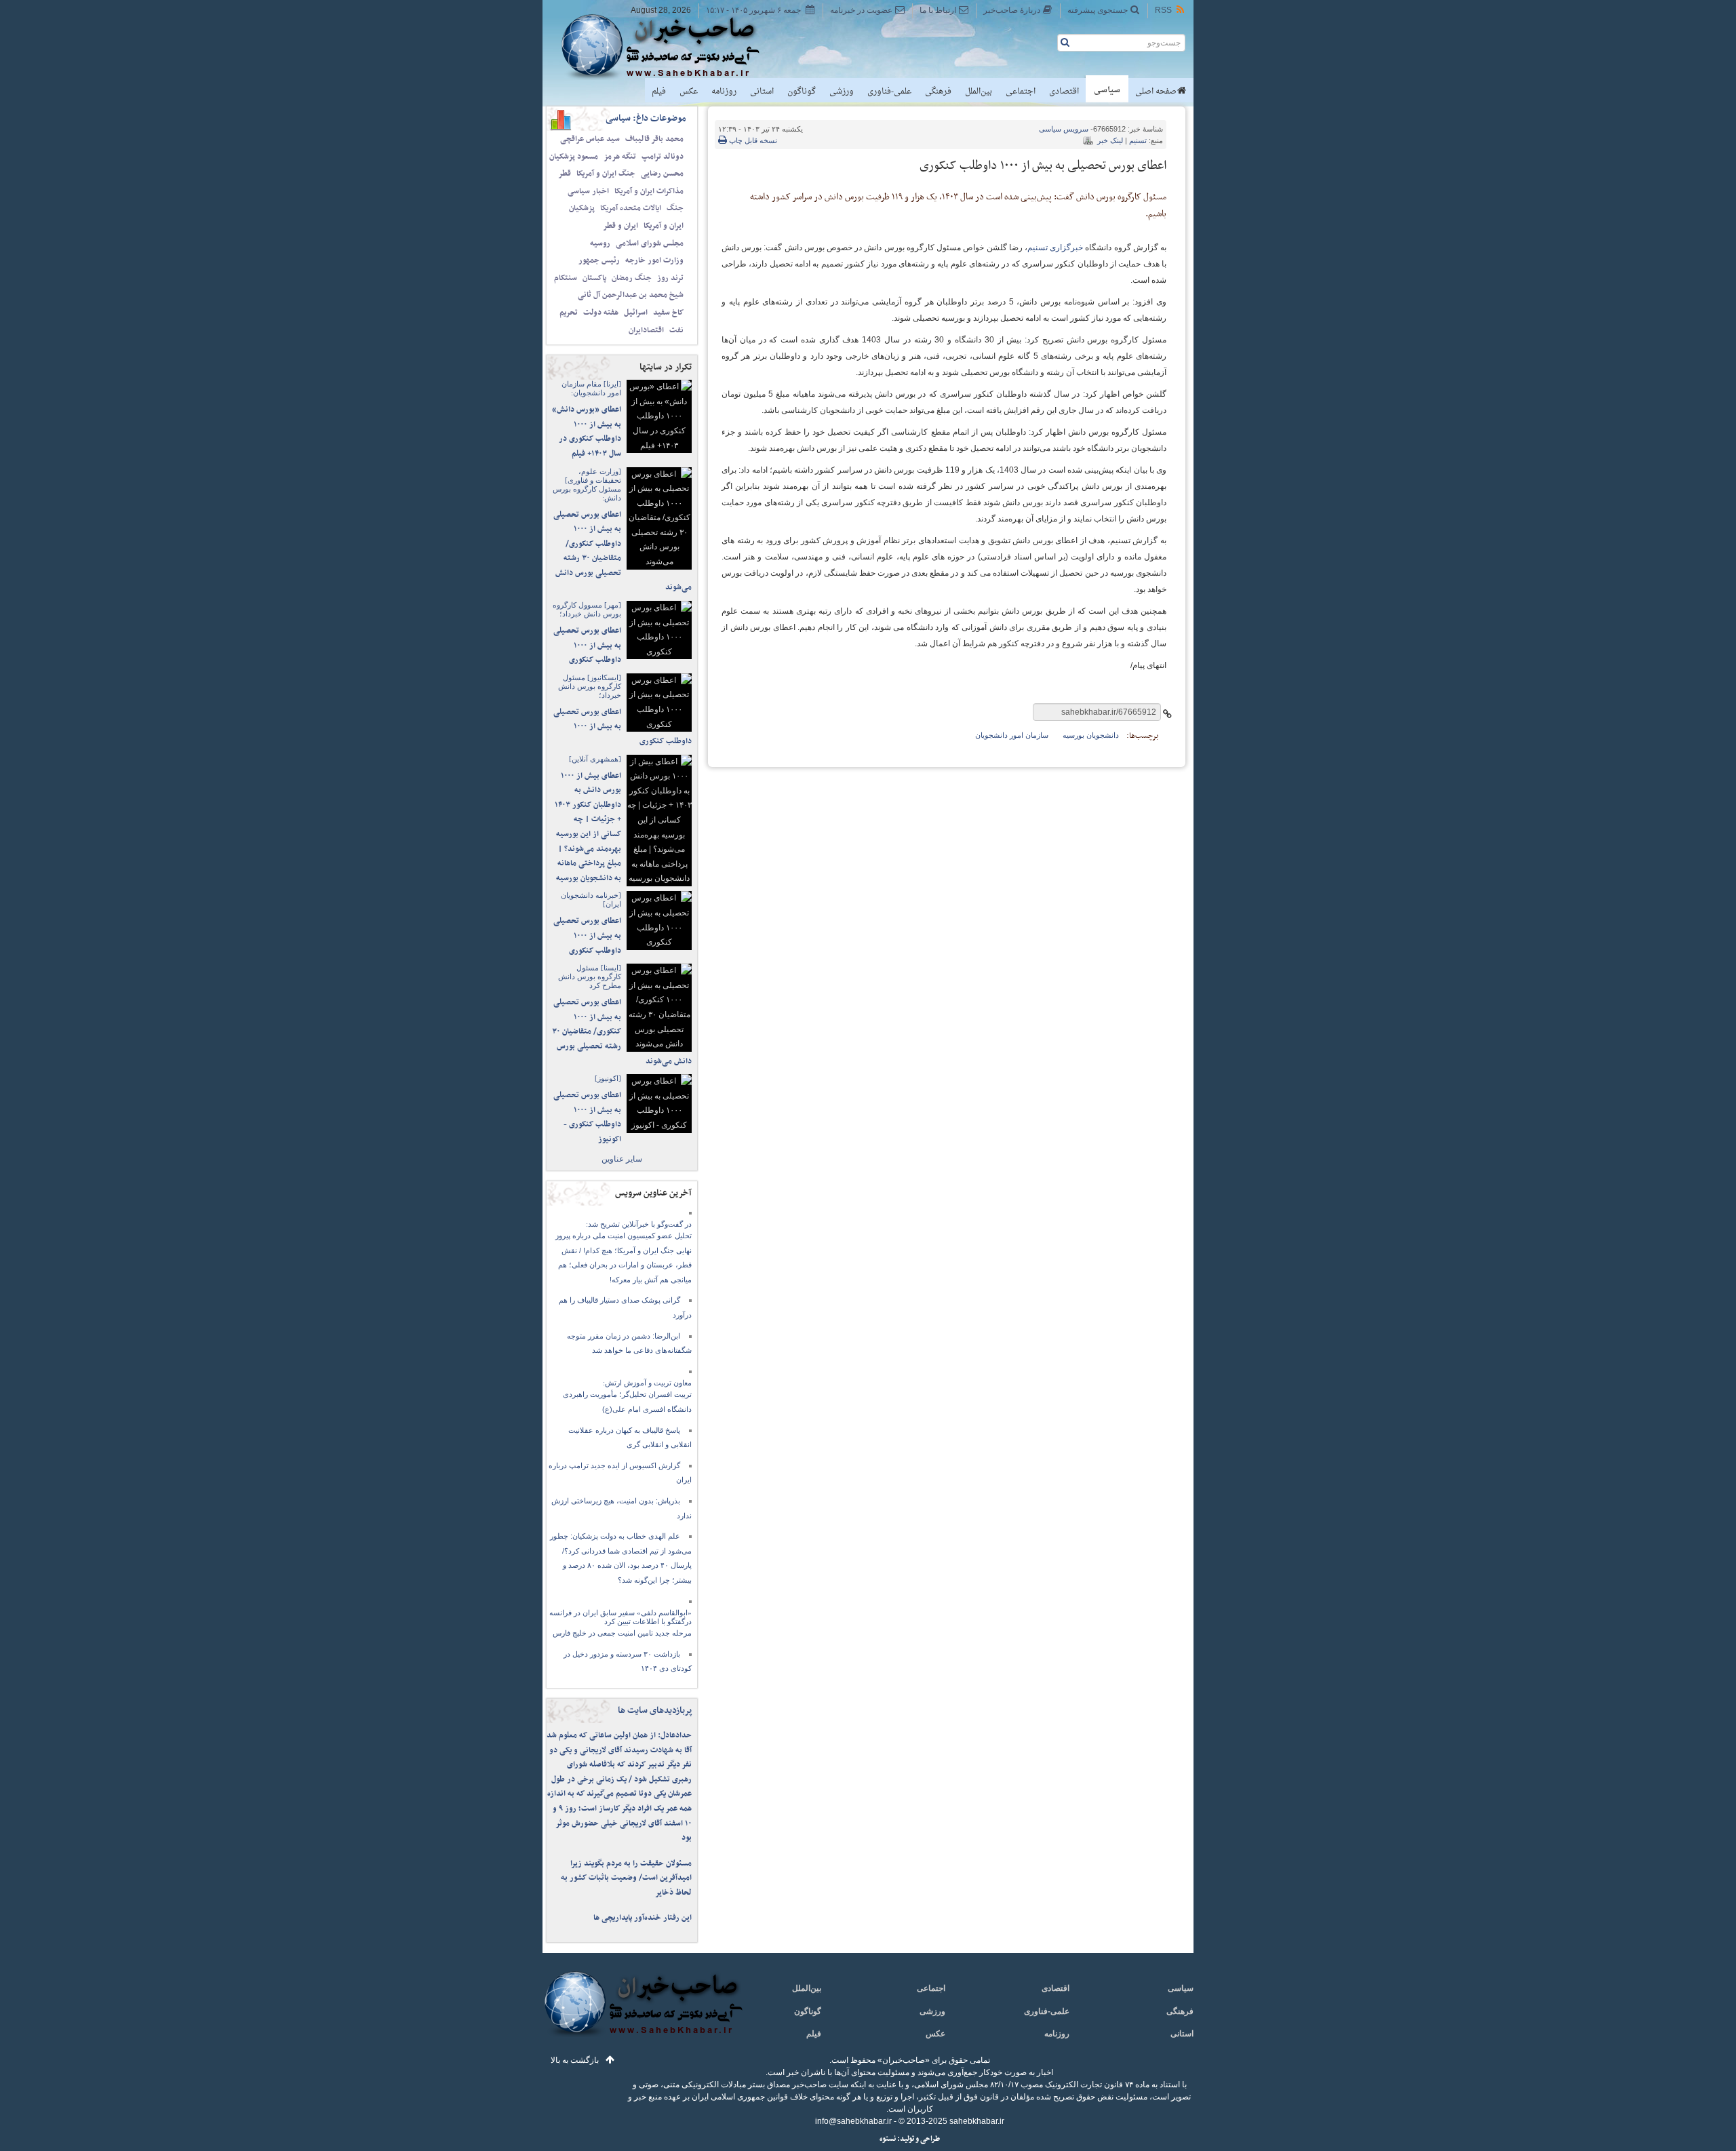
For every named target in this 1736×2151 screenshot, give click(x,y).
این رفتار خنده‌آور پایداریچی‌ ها (643, 1918)
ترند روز (670, 278)
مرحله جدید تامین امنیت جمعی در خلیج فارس (622, 1633)
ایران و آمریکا (664, 226)
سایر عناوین (622, 1159)
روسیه (600, 243)
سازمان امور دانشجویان (1012, 735)
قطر (565, 174)
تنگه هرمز (620, 157)
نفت (676, 330)
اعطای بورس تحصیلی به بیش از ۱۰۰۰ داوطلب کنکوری (587, 645)
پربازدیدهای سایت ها (655, 1711)
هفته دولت (601, 313)
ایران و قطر (620, 226)
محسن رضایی (662, 174)
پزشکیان (582, 208)
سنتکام (566, 278)
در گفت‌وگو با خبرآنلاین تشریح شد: (639, 1224)
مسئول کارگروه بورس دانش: (587, 485)
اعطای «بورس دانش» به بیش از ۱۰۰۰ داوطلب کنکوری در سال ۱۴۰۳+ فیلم (587, 432)
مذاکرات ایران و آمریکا (649, 191)
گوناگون (802, 92)
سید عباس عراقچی (590, 139)
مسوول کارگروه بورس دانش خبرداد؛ (587, 609)
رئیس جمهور (599, 260)
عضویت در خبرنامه (861, 10)
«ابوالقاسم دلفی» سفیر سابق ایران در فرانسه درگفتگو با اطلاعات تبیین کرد (620, 1617)
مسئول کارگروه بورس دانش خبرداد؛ (590, 686)
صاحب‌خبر (670, 46)
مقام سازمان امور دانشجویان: (591, 388)
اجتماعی (1021, 92)
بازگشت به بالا (575, 2060)
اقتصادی (1064, 92)
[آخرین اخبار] (643, 2012)
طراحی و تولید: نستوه (910, 2139)
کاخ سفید (668, 313)
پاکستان (594, 278)
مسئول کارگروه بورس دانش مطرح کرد (590, 976)
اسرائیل (636, 313)
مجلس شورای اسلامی (650, 243)
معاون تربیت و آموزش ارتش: (647, 1383)
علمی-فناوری (889, 92)
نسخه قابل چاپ (752, 140)
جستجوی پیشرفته (1098, 10)
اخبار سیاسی (588, 191)
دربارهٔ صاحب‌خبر (1012, 10)
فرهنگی (938, 92)
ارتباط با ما (938, 10)
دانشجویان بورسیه (1091, 735)
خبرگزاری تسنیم (1055, 248)
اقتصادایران (646, 330)
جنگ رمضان (632, 278)
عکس (689, 92)
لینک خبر (1110, 140)
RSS (1163, 10)
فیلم (659, 92)
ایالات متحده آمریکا (631, 208)
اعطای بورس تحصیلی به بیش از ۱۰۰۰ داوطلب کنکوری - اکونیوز (587, 1117)
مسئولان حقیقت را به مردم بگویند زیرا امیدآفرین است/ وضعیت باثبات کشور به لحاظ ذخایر (626, 1878)
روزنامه (724, 92)
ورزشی (842, 92)
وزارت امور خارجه (654, 260)
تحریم (569, 313)
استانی (762, 92)
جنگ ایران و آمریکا (606, 174)
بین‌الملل (979, 92)
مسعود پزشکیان (574, 157)
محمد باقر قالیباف (654, 139)
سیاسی (1107, 90)
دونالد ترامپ (663, 157)
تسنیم (1138, 140)
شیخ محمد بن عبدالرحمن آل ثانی (631, 295)
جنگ (675, 208)
